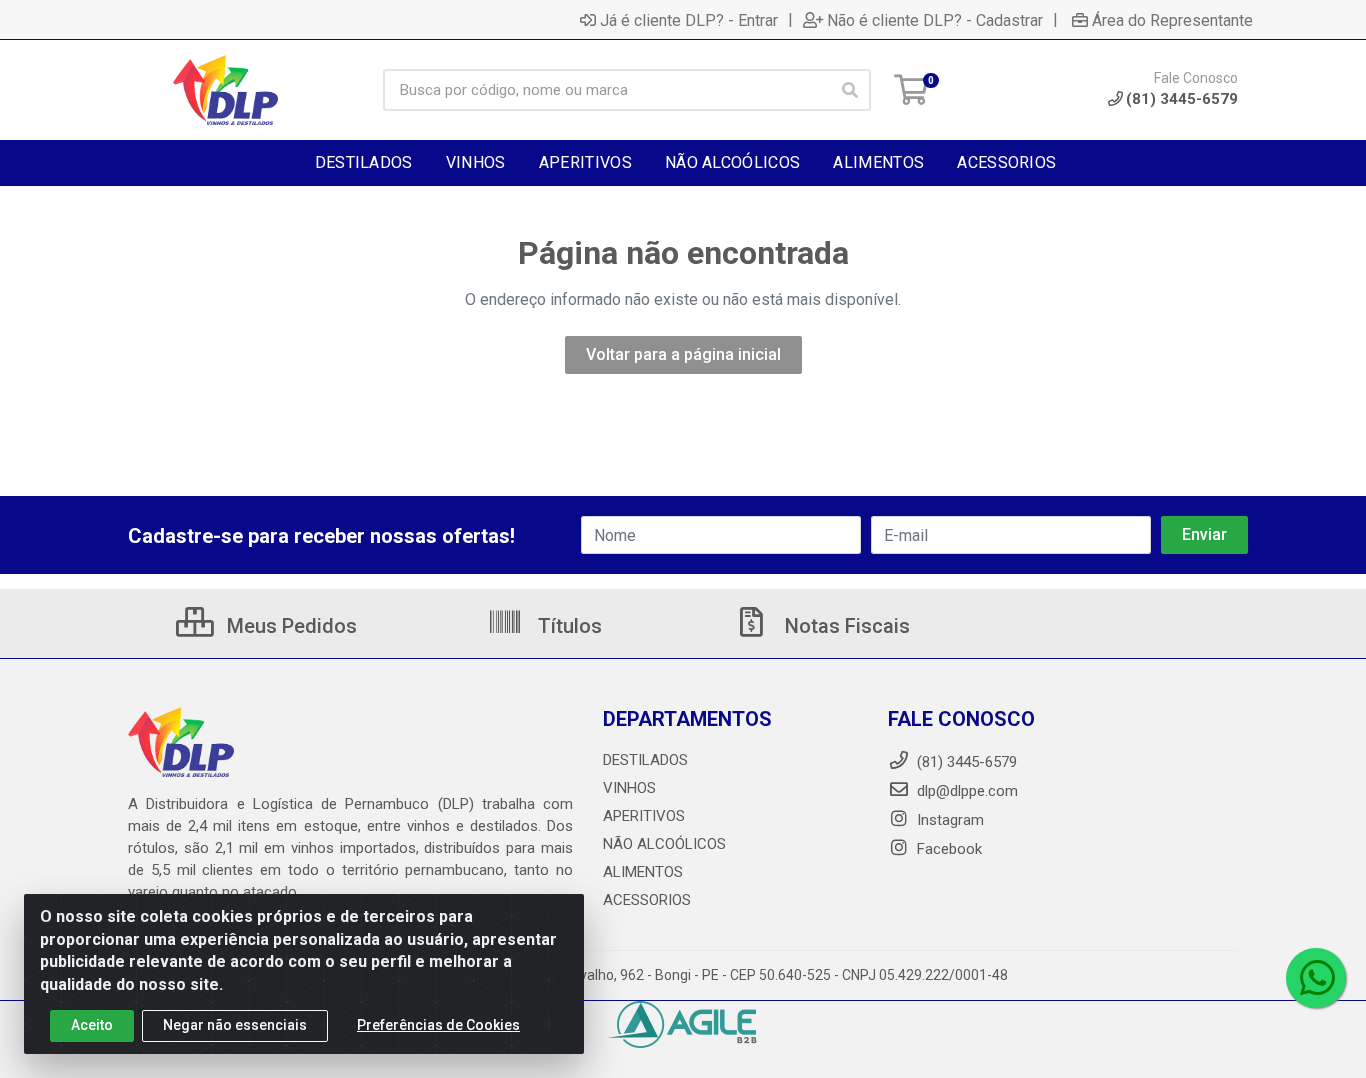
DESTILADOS (645, 760)
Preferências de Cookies (438, 1025)
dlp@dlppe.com (967, 791)
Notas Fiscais (845, 626)
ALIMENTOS (643, 872)
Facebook (947, 849)
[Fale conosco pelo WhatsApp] (1316, 978)
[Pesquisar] (850, 90)
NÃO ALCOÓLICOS (664, 844)
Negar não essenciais (235, 1025)
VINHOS (629, 788)
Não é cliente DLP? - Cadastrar (935, 20)
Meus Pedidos (289, 626)
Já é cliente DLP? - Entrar (689, 20)
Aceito (92, 1025)
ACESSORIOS (647, 900)
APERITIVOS (644, 816)
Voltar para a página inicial (683, 354)
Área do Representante (1172, 20)
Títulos (567, 626)
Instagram (948, 820)
